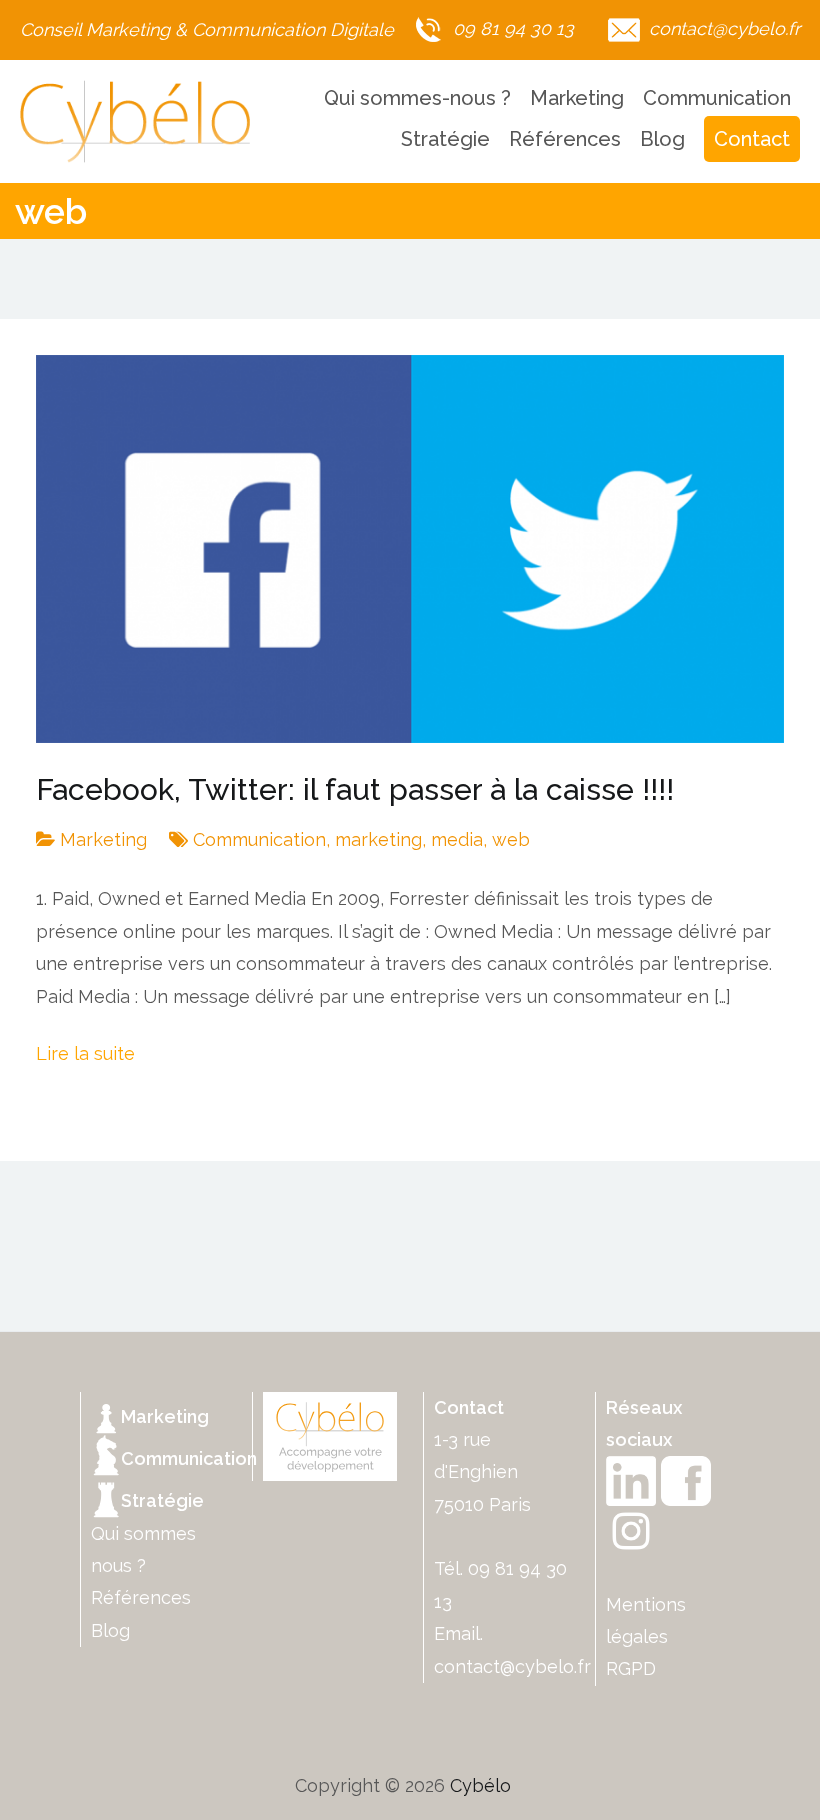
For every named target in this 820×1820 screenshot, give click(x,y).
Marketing (577, 98)
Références (565, 139)
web (511, 839)
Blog (662, 139)
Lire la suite (85, 1053)
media (457, 839)
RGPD (631, 1668)
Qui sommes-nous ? (417, 98)
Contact (752, 139)
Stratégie (445, 139)
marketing (378, 839)
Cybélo (480, 1785)
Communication (717, 98)
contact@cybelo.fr (512, 1666)
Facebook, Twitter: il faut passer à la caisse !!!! (355, 789)
